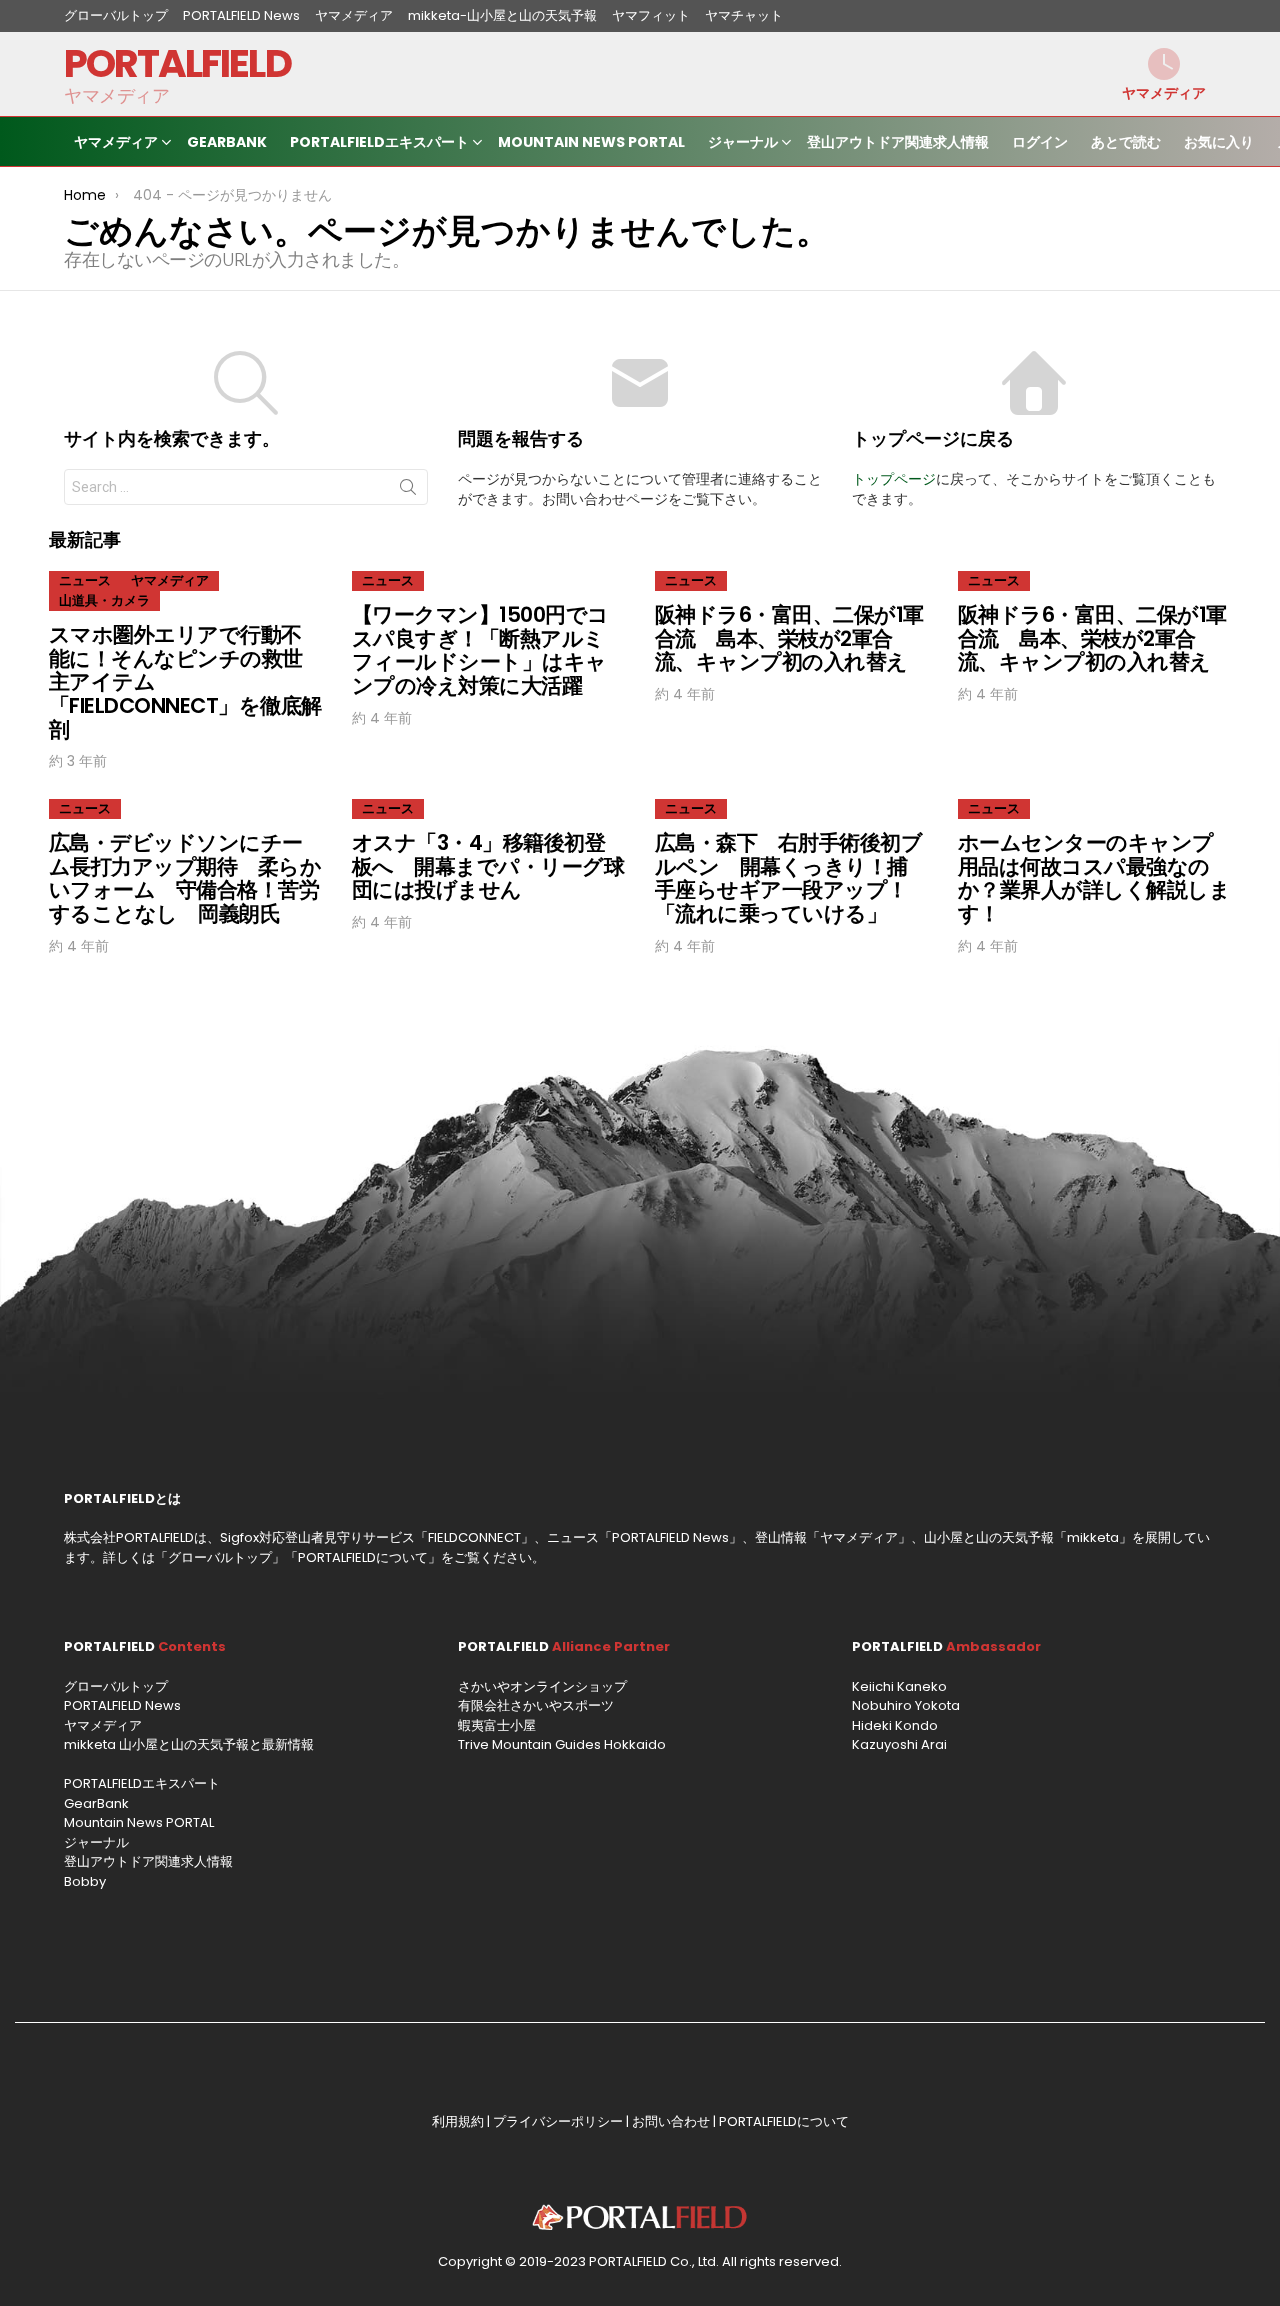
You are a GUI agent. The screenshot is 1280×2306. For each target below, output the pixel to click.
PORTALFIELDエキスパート (379, 142)
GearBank (227, 142)
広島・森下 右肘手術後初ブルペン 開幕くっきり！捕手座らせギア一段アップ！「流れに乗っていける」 (788, 878)
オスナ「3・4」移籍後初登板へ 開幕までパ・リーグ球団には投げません (488, 866)
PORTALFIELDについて (363, 1557)
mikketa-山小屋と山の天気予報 (502, 15)
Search (408, 491)
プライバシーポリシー (558, 2121)
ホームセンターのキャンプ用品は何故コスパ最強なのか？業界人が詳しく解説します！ (1094, 878)
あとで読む (1126, 142)
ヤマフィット (651, 15)
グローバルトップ (116, 15)
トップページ (894, 479)
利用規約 (458, 2121)
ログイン (1040, 142)
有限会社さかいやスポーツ (536, 1705)
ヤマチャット (744, 15)
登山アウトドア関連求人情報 (898, 142)
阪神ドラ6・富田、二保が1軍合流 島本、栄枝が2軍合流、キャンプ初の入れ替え (789, 638)
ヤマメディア (354, 15)
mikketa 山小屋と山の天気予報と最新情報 (189, 1744)
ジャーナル (743, 142)
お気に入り (1219, 142)
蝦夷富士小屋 (497, 1725)
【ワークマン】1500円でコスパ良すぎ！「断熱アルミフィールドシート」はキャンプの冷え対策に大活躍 (480, 650)
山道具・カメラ (104, 600)
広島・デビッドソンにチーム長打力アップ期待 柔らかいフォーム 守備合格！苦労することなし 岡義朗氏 (185, 878)
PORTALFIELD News (241, 15)
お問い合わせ (671, 2121)
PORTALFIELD (177, 63)
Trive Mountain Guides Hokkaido (562, 1744)
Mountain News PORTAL (591, 142)
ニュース (85, 580)
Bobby (85, 1881)
